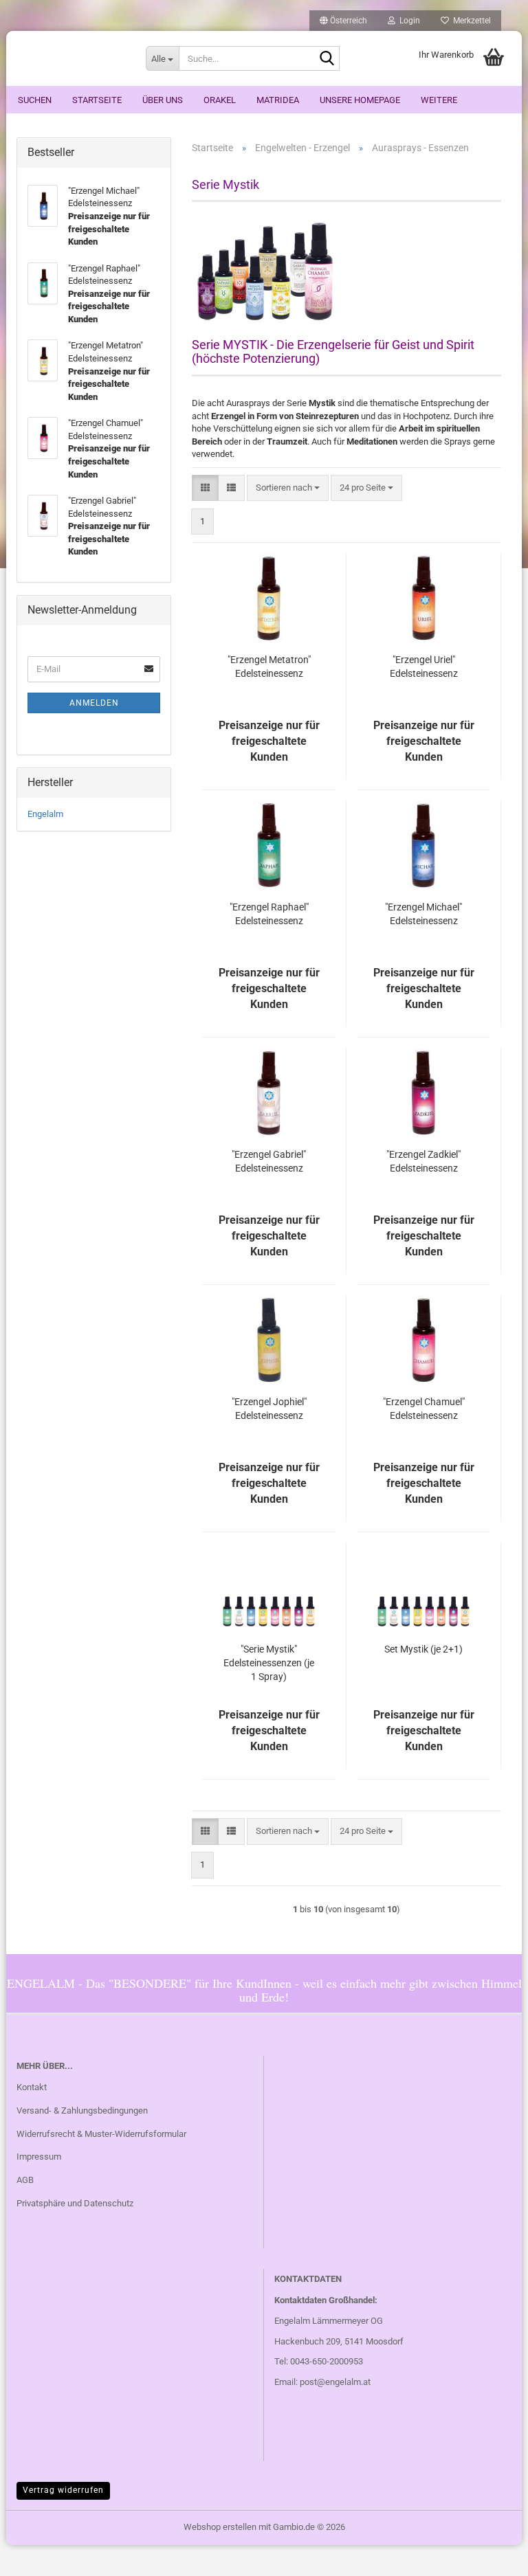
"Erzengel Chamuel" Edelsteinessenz (424, 1409)
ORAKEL (220, 100)
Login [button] (408, 21)
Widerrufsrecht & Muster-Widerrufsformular (101, 2134)
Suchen (35, 100)
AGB (25, 2180)
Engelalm (45, 814)
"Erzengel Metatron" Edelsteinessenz (269, 667)
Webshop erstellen (220, 2527)
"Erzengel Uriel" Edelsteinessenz (424, 667)
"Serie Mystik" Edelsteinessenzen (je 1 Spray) (269, 1663)
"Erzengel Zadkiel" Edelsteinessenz (423, 1161)
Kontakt (32, 2087)
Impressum (39, 2157)
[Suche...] (327, 59)
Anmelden (94, 703)
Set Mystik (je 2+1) (423, 1649)
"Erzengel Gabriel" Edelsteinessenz (269, 1161)
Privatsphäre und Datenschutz (75, 2203)
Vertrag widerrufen (63, 2490)
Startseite (97, 100)
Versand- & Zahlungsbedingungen (82, 2110)
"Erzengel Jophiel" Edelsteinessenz (269, 1409)
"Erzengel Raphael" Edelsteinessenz (269, 914)
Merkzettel (470, 21)
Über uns (163, 100)
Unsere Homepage (360, 100)
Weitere (439, 100)
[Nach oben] (490, 2555)
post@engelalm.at (335, 2382)
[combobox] (288, 488)
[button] (343, 21)
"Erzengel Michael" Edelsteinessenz (423, 914)
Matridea (278, 100)
